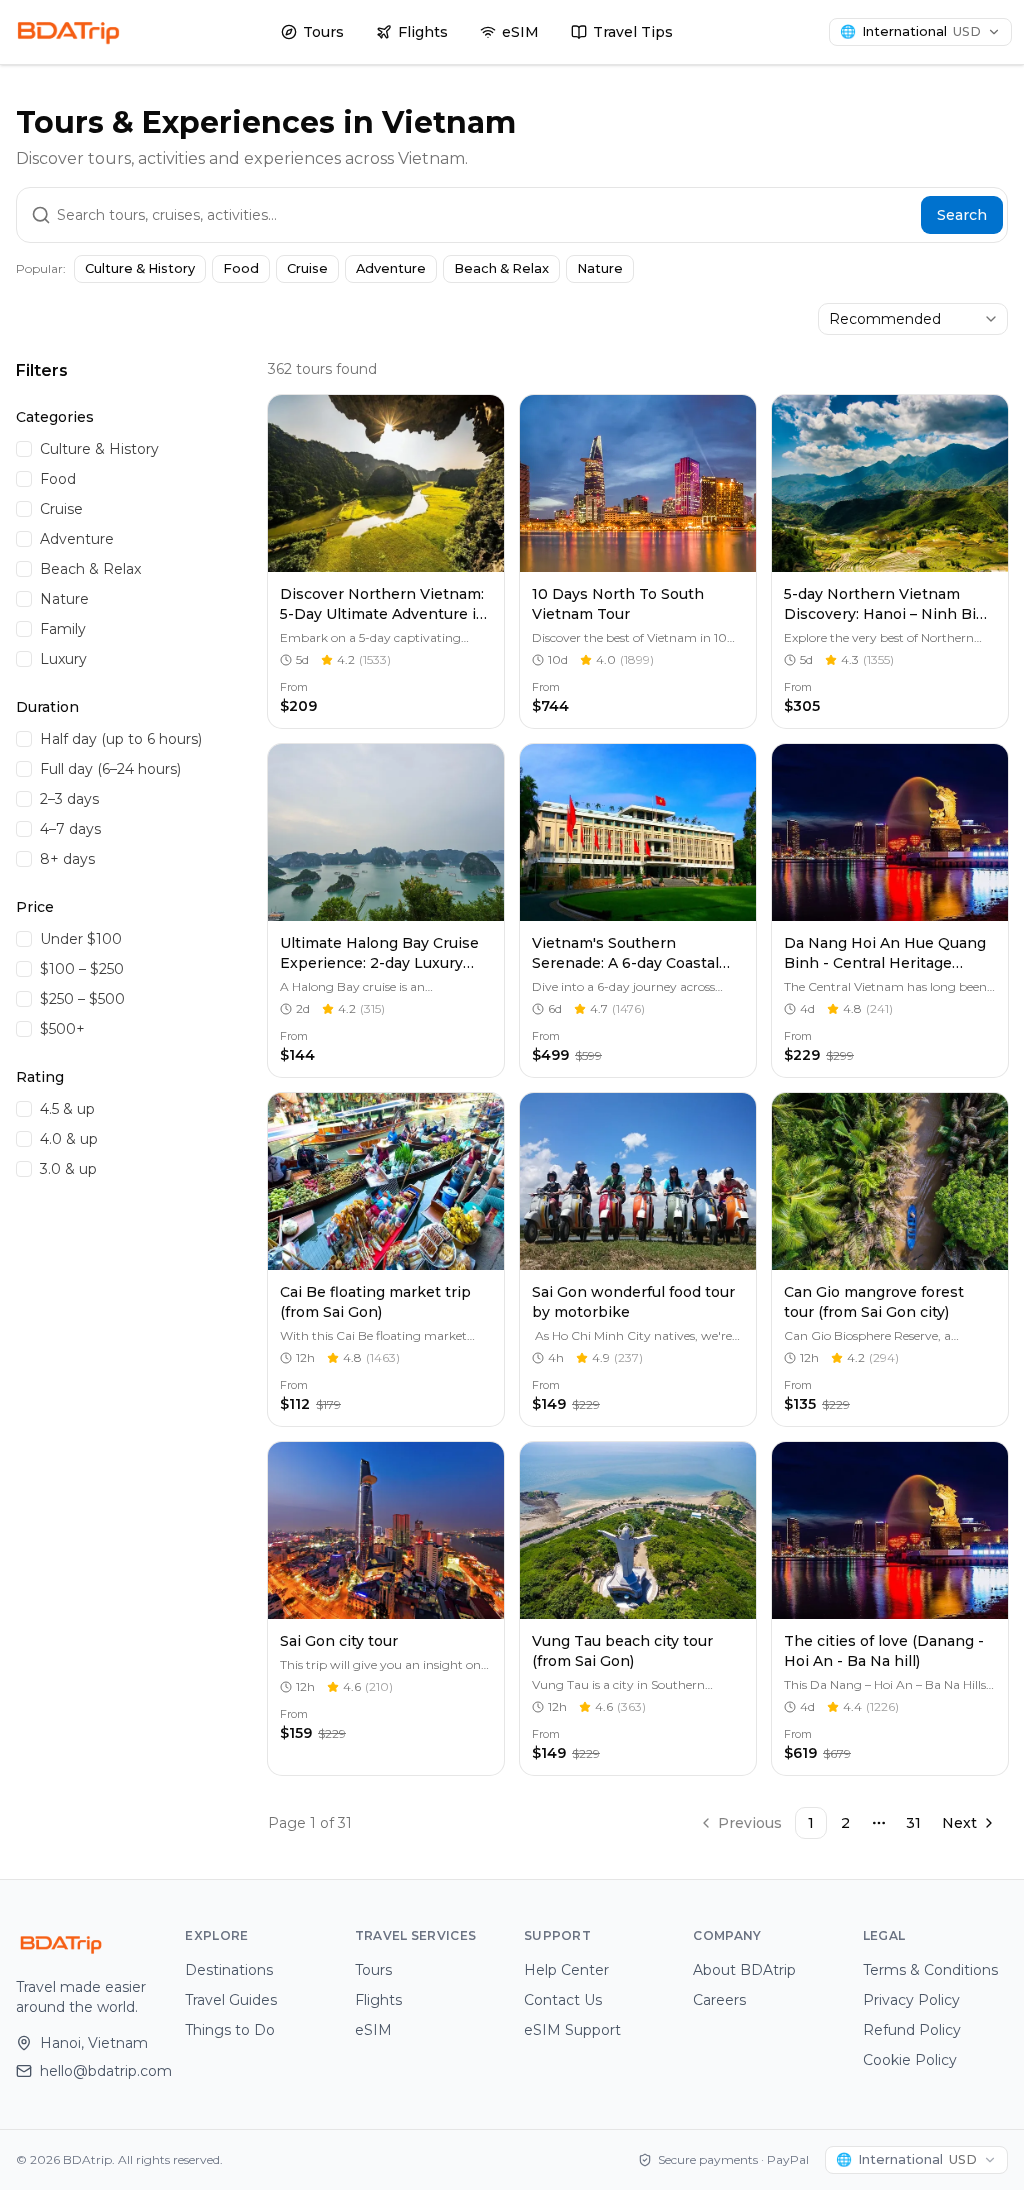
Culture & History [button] (140, 268)
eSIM (520, 32)
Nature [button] (600, 268)
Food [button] (241, 268)
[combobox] (913, 319)
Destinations (229, 1970)
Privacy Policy (911, 2000)
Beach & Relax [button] (501, 268)
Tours (323, 32)
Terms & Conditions (930, 1970)
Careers (719, 2000)
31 (913, 1823)
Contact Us (563, 2000)
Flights (423, 32)
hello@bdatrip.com (100, 2071)
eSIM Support (572, 2030)
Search (962, 215)
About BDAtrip (744, 1970)
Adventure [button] (391, 268)
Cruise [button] (307, 268)
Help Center (566, 1970)
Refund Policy (912, 2030)
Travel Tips (633, 32)
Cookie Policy (910, 2060)
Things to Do (230, 2030)
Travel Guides (231, 2000)
